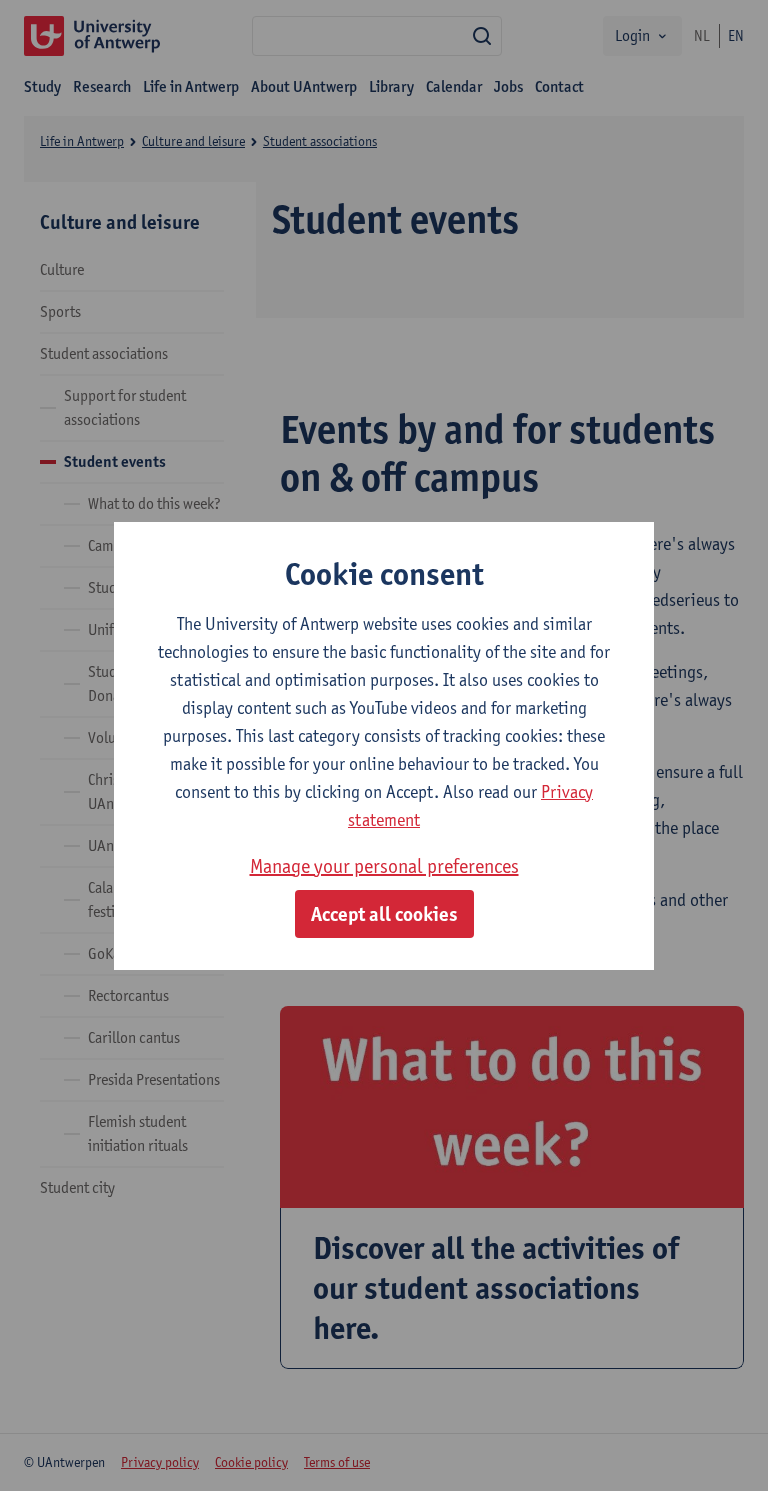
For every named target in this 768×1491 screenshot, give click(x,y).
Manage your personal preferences (384, 866)
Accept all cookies (384, 914)
